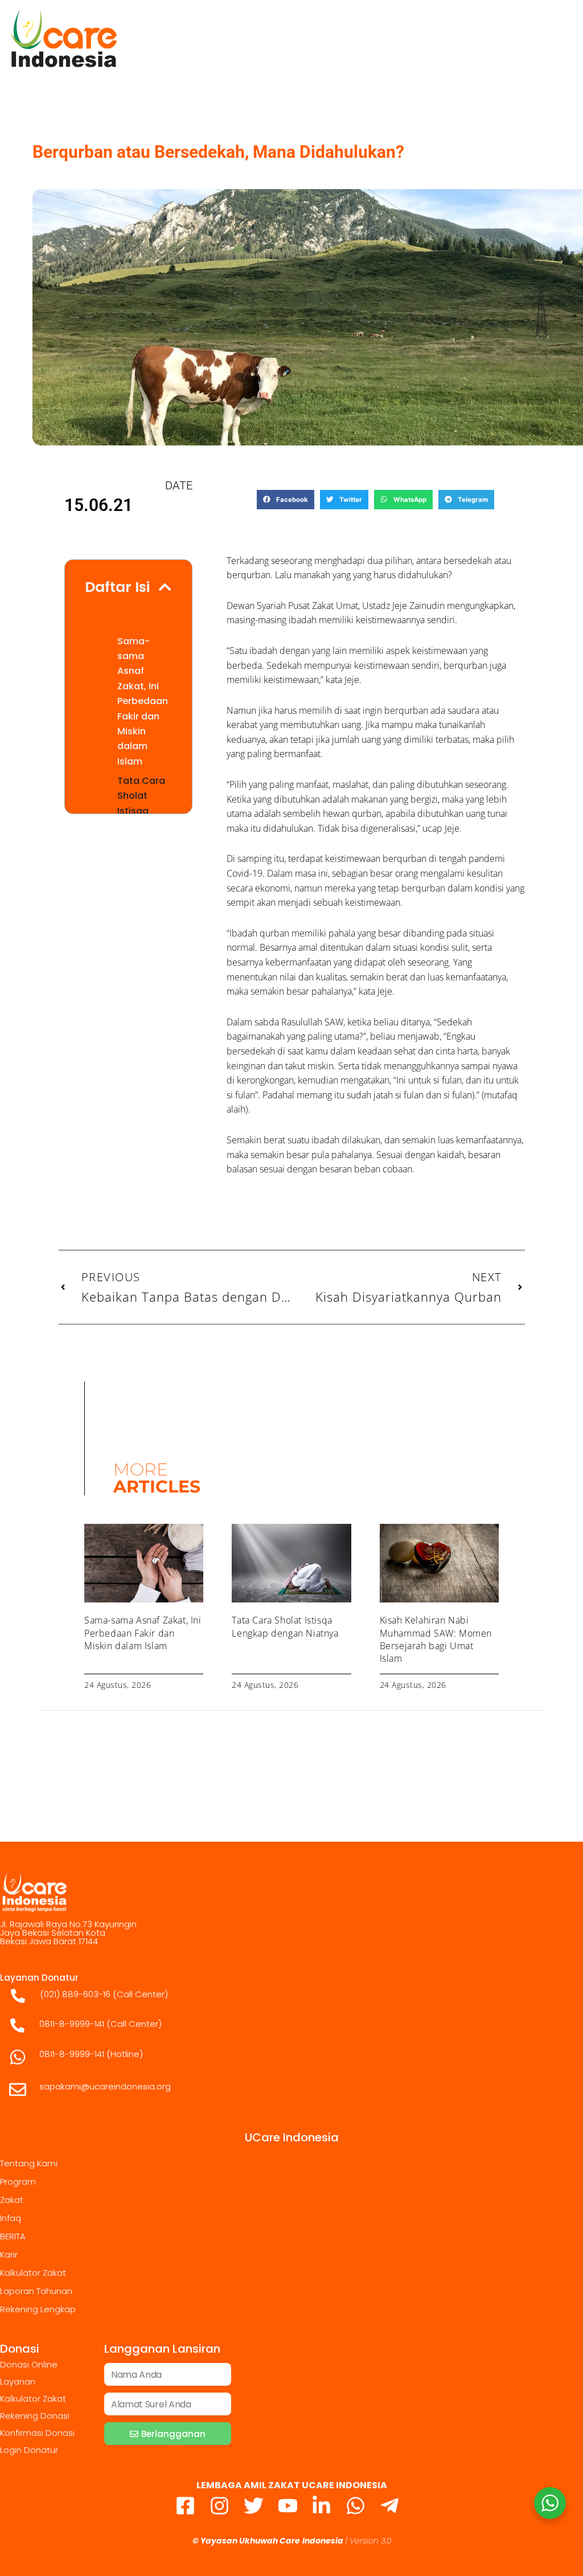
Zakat (12, 2200)
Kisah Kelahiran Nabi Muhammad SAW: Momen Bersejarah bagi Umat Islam (436, 1639)
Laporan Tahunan (36, 2291)
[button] (286, 500)
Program (18, 2182)
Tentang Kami (29, 2163)
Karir (9, 2254)
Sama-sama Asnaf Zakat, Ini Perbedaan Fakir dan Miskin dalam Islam (143, 701)
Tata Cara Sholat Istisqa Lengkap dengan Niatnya (285, 1626)
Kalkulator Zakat (33, 2273)
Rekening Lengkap (38, 2309)
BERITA (13, 2236)
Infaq (11, 2218)
